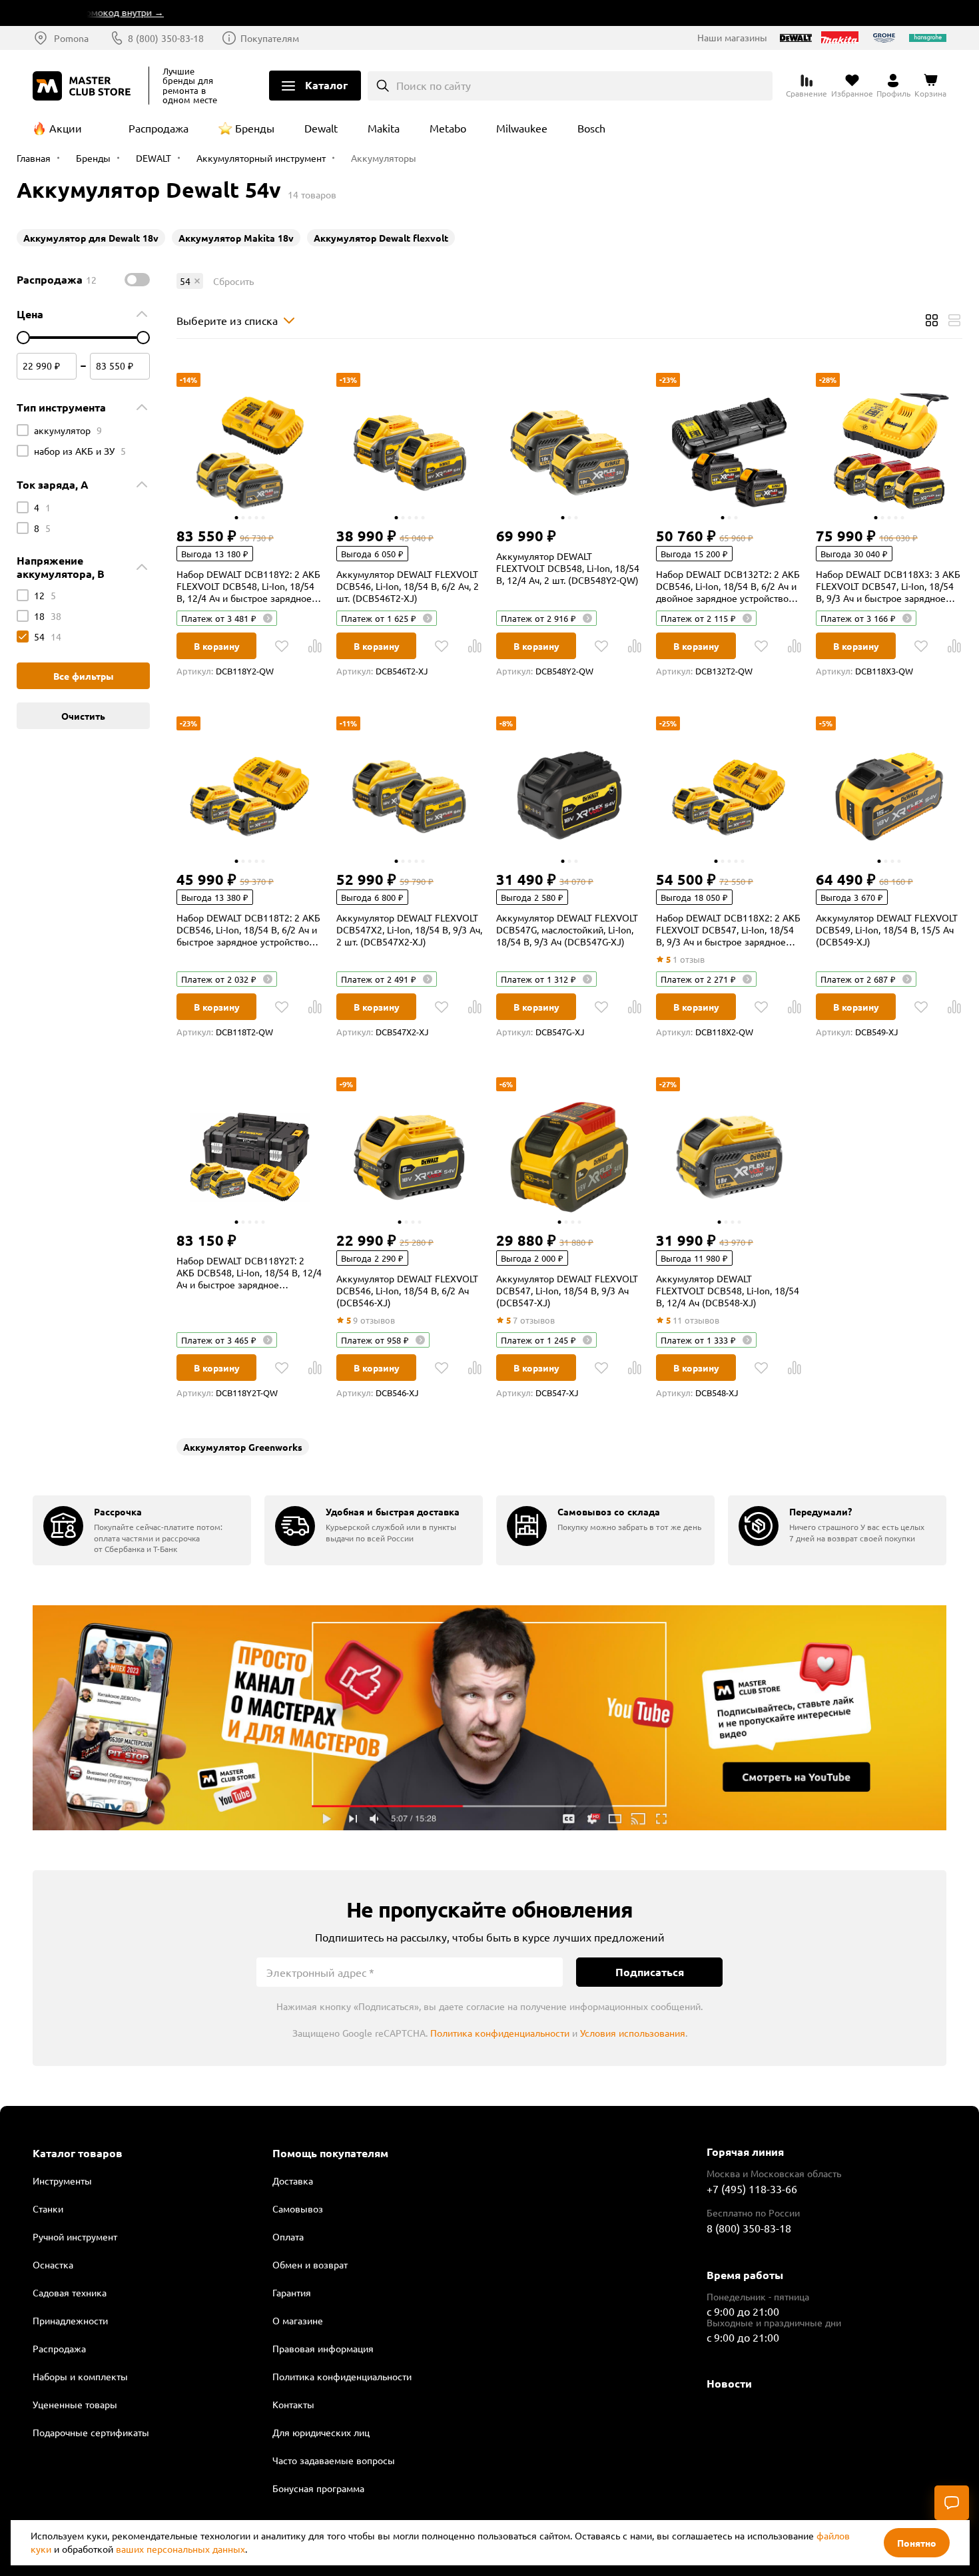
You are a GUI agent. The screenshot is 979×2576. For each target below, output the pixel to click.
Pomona (71, 38)
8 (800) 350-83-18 (166, 38)
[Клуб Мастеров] (84, 86)
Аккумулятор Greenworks (243, 1447)
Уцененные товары (75, 2404)
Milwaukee (522, 128)
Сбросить (233, 281)
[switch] (137, 280)
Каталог (326, 85)
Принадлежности (70, 2320)
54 (48, 637)
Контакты (293, 2404)
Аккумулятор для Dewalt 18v (91, 238)
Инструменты (62, 2181)
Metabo (448, 128)
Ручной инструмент (75, 2236)
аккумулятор (68, 430)
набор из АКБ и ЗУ (80, 451)
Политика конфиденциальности (500, 2033)
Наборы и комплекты (80, 2376)
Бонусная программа (318, 2488)
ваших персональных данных (180, 2549)
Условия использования (633, 2033)
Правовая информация (323, 2348)
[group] (142, 1530)
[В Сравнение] (315, 646)
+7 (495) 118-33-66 (752, 2189)
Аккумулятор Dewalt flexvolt (381, 238)
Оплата (288, 2236)
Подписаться (650, 1972)
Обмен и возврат (310, 2264)
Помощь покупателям (330, 2153)
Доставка (293, 2181)
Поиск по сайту (434, 85)
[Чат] (952, 2503)
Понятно (917, 2543)
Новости (729, 2383)
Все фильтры (84, 676)
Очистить (83, 716)
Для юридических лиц (321, 2432)
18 (48, 616)
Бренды (255, 128)
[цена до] (143, 338)
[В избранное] (282, 646)
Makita (384, 128)
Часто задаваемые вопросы (334, 2460)
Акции (66, 128)
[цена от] (23, 338)
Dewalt (321, 128)
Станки (48, 2208)
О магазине (298, 2320)
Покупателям (270, 38)
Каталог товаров (78, 2153)
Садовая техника (70, 2292)
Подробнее (489, 1718)
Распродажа (159, 128)
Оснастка (53, 2264)
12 (45, 595)
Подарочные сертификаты (91, 2432)
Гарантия (292, 2292)
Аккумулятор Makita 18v (236, 238)
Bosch (591, 128)
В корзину (217, 646)
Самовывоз (298, 2208)
